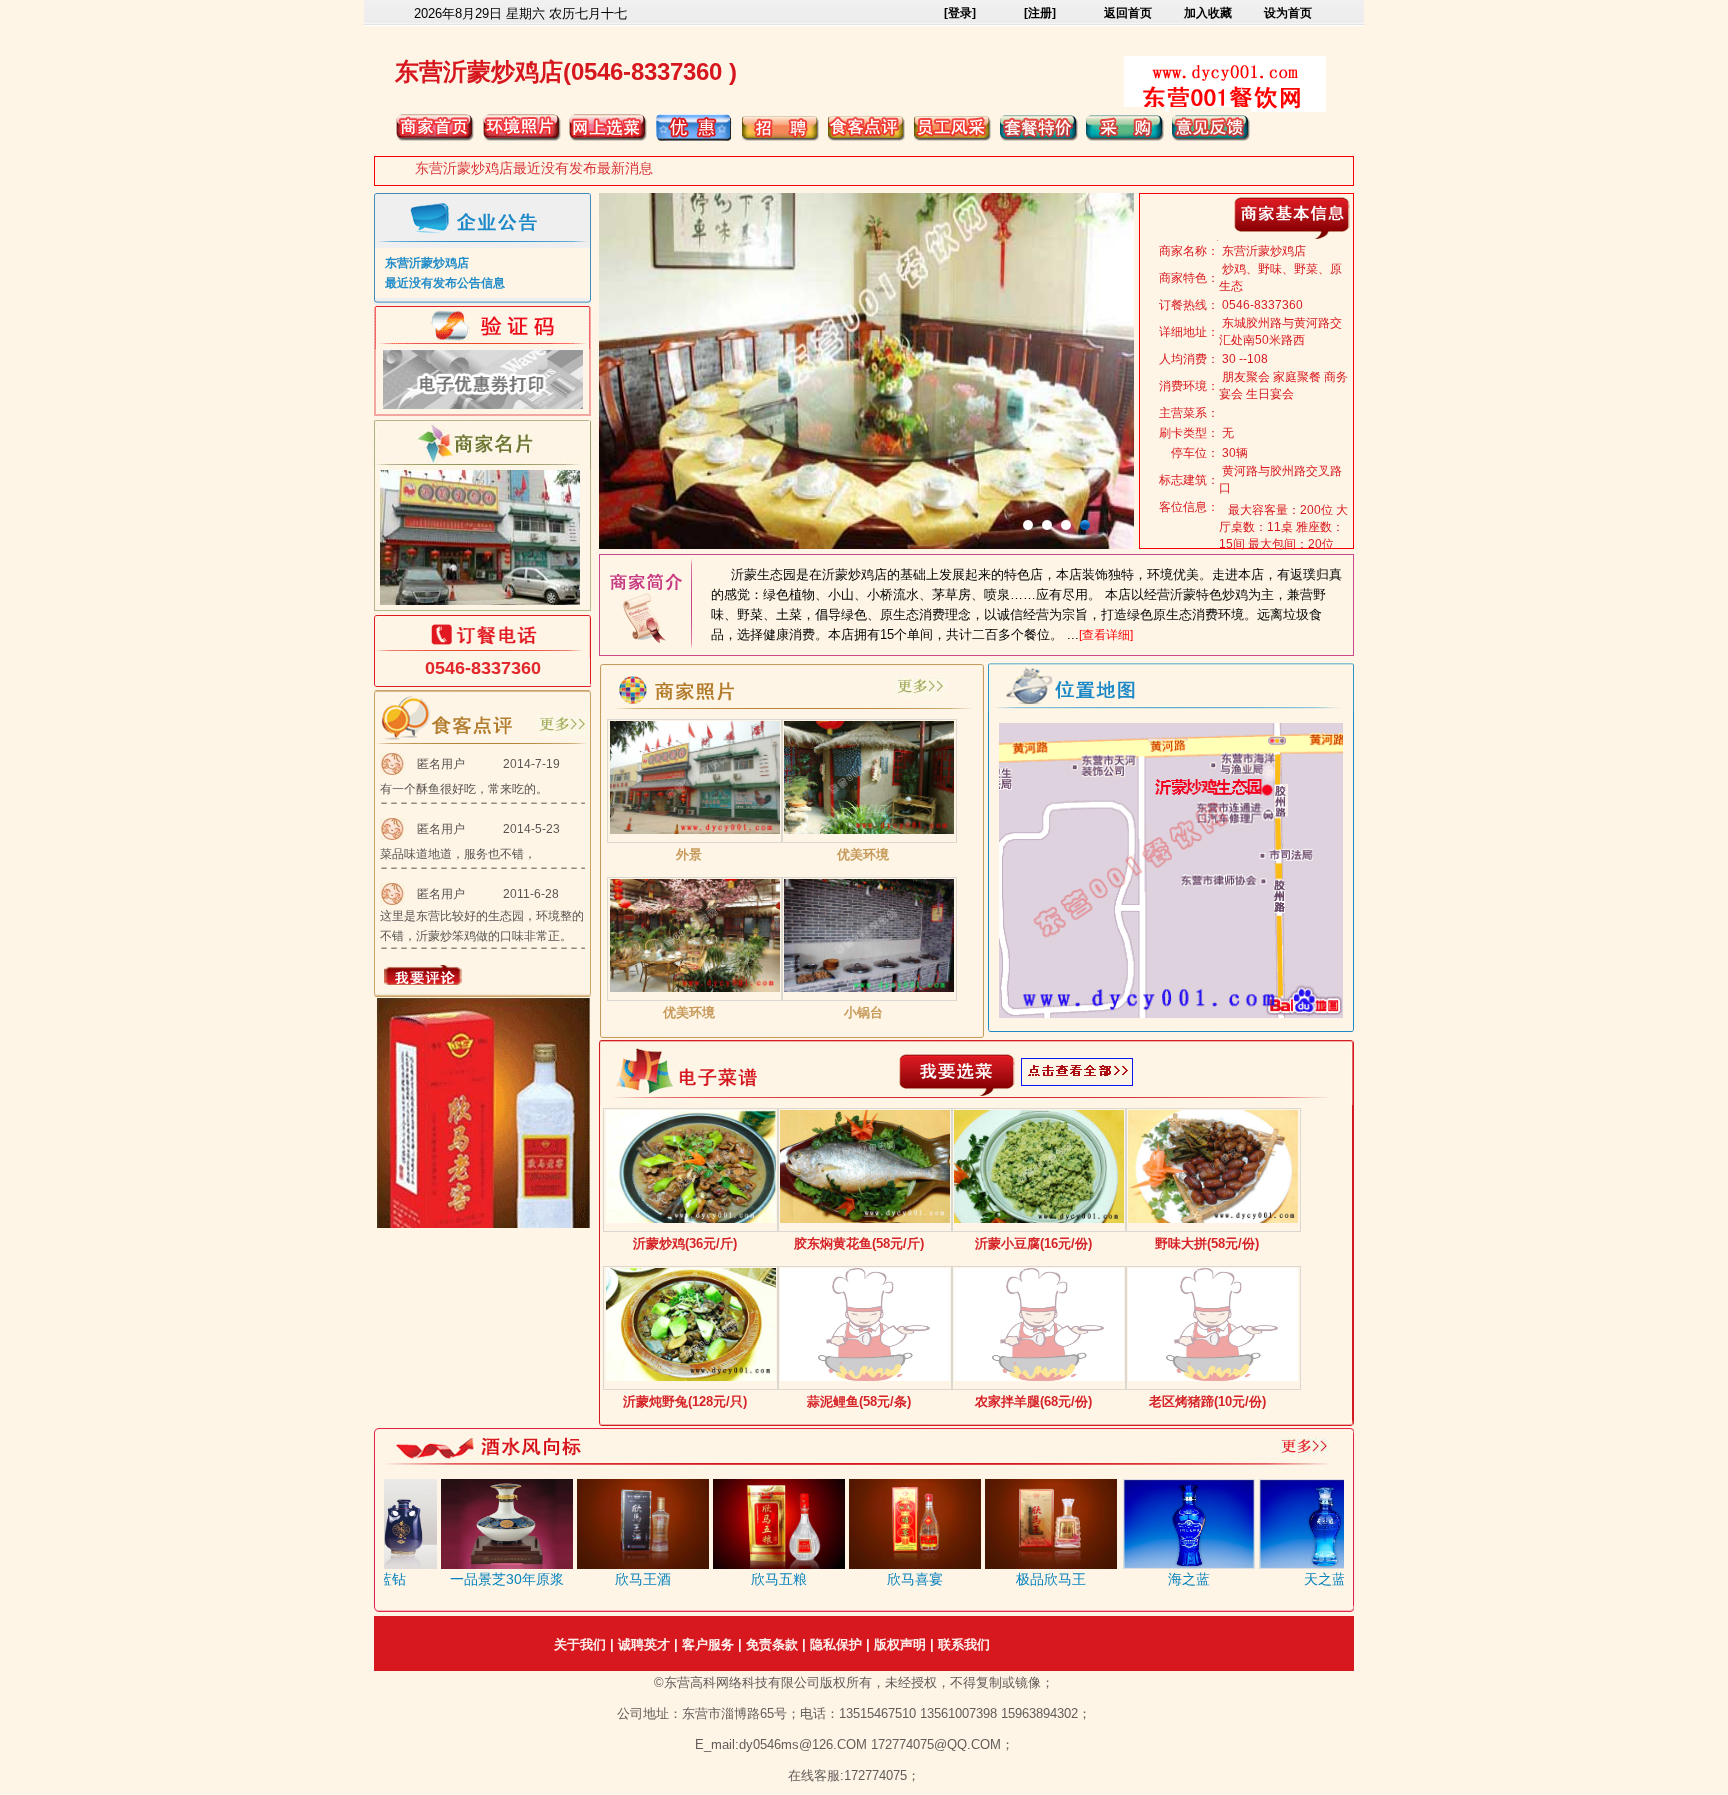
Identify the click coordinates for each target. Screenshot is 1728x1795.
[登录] (960, 13)
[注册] (1040, 13)
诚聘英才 (644, 1644)
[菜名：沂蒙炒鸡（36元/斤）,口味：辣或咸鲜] (691, 1219)
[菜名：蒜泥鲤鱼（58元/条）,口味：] (865, 1377)
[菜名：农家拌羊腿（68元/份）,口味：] (1039, 1377)
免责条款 (772, 1644)
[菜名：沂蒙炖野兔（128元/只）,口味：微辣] (691, 1377)
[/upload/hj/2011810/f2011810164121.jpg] (695, 830)
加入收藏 (1208, 13)
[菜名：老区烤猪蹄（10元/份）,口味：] (1213, 1377)
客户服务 (708, 1644)
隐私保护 (836, 1644)
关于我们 (580, 1644)
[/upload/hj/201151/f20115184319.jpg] (695, 988)
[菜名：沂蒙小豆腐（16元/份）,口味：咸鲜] (1039, 1219)
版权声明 (900, 1644)
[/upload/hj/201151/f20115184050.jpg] (869, 830)
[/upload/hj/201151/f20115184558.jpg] (869, 988)
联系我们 (964, 1644)
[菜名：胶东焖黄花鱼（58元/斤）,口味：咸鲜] (865, 1219)
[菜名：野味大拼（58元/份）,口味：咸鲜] (1213, 1219)
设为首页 (1288, 13)
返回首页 (1128, 13)
